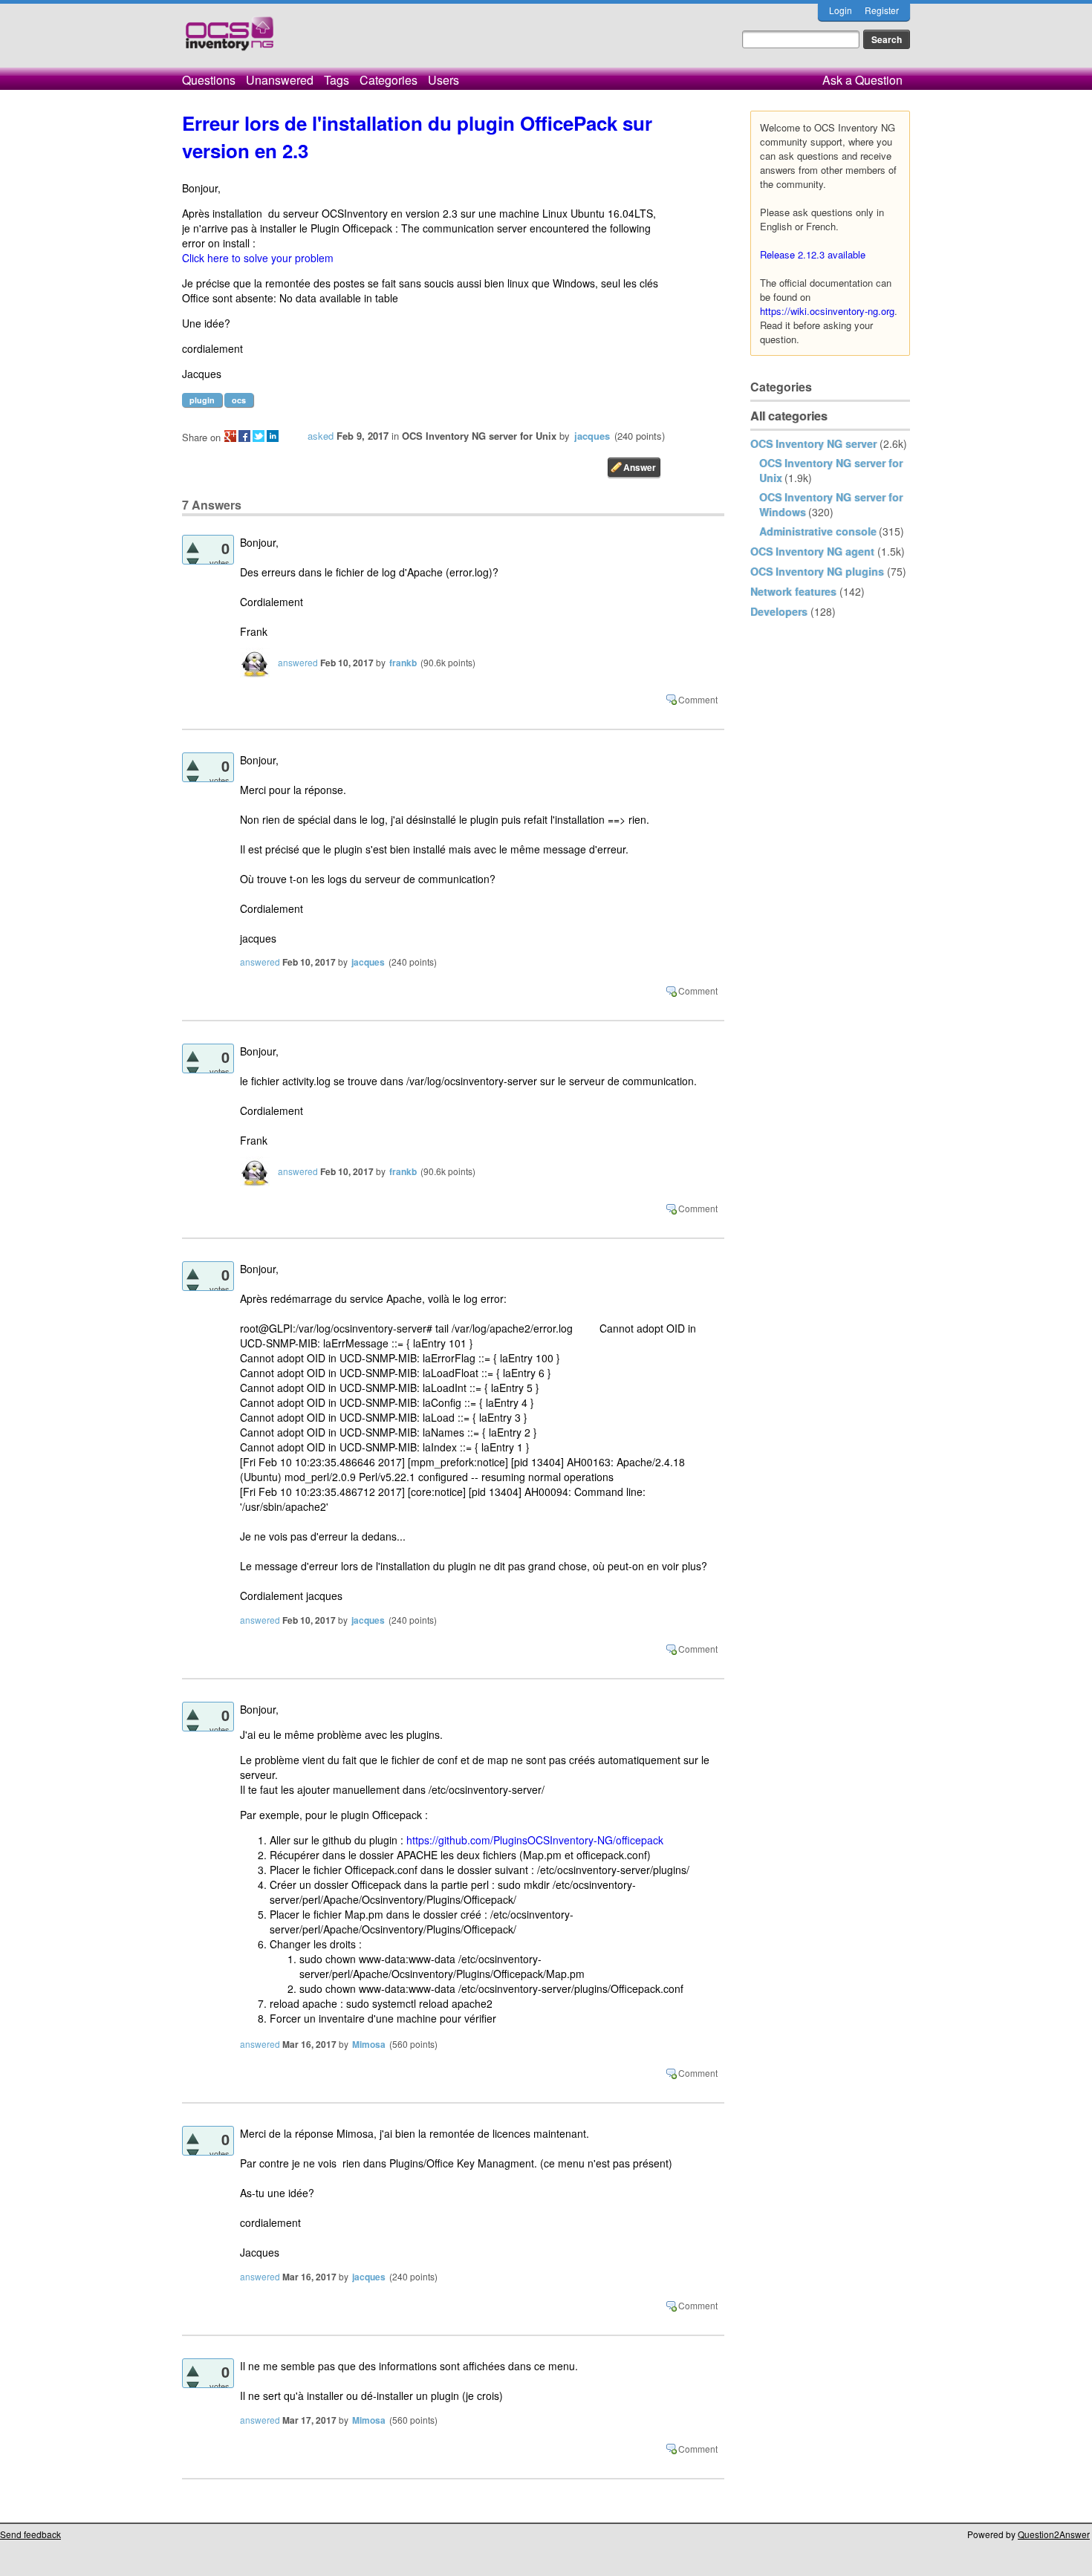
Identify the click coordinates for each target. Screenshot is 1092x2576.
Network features (793, 591)
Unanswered (280, 80)
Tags (337, 80)
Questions (209, 80)
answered (298, 662)
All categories (789, 416)
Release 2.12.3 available (813, 254)
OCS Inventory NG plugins (817, 571)
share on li (273, 436)
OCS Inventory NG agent (812, 551)
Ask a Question (862, 80)
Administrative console (818, 531)
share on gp (230, 436)
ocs (239, 400)
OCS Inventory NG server (813, 443)
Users (443, 80)
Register (882, 10)
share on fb (244, 436)
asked (321, 436)
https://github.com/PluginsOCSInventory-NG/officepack (535, 1840)
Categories (389, 80)
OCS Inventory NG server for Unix (479, 436)
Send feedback (30, 2534)
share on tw (259, 436)
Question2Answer (1054, 2534)
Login (841, 10)
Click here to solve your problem (258, 258)
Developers (779, 611)
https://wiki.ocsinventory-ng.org (827, 311)
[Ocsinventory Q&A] (230, 40)
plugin (202, 400)
